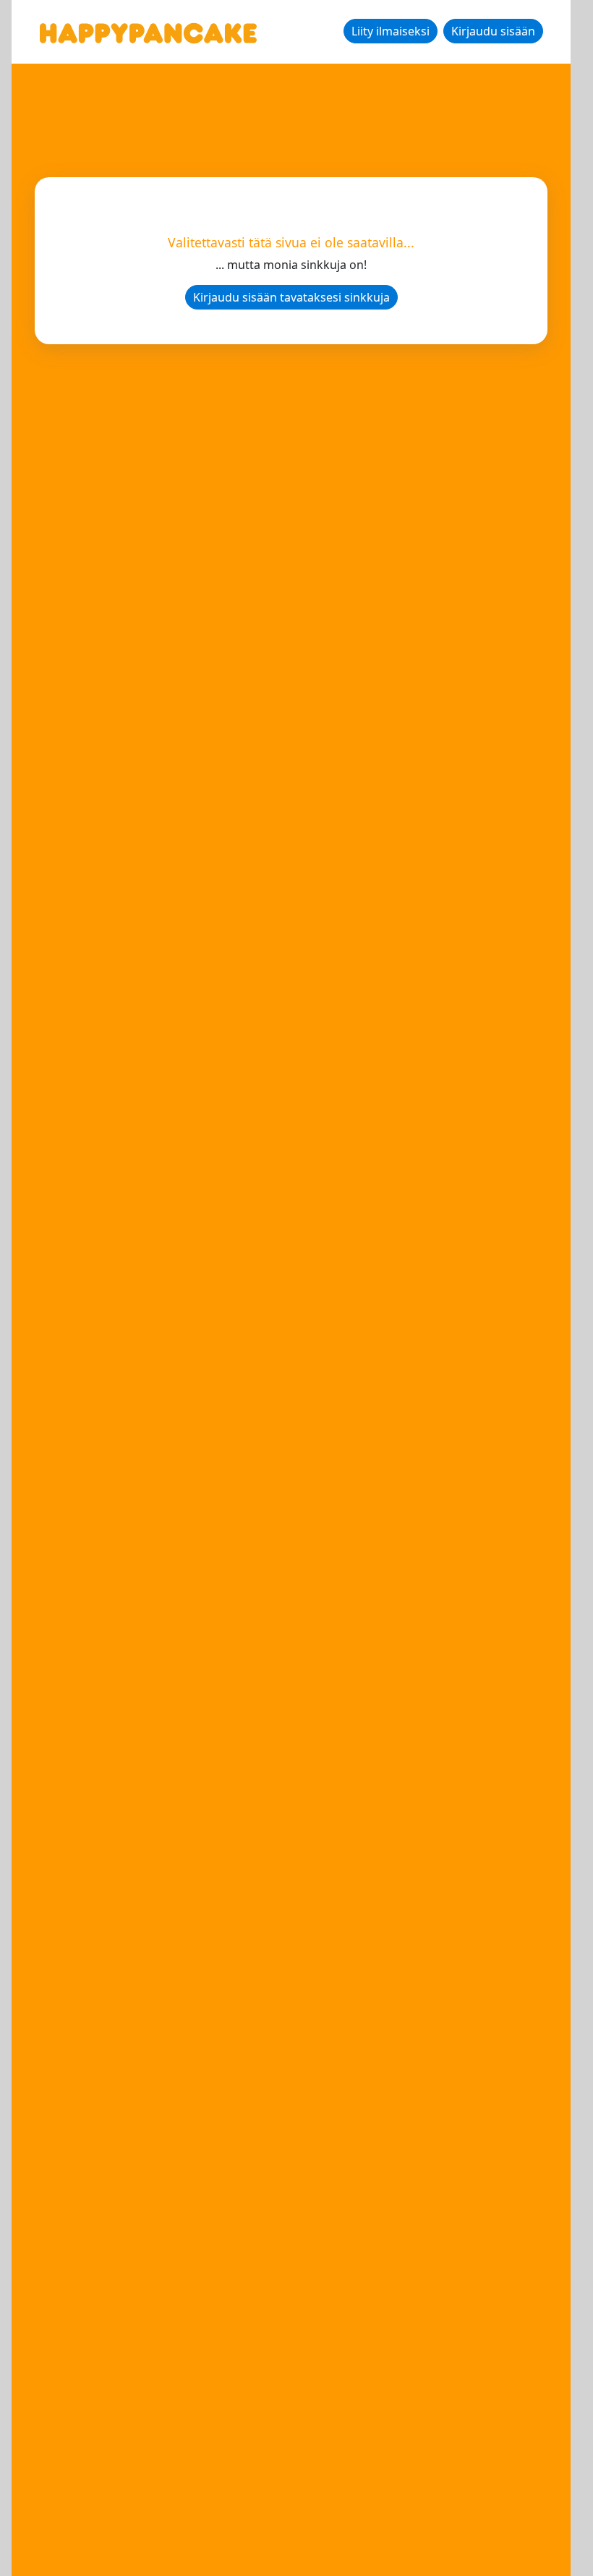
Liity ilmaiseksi (391, 31)
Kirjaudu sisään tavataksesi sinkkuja (291, 297)
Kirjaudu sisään (493, 31)
